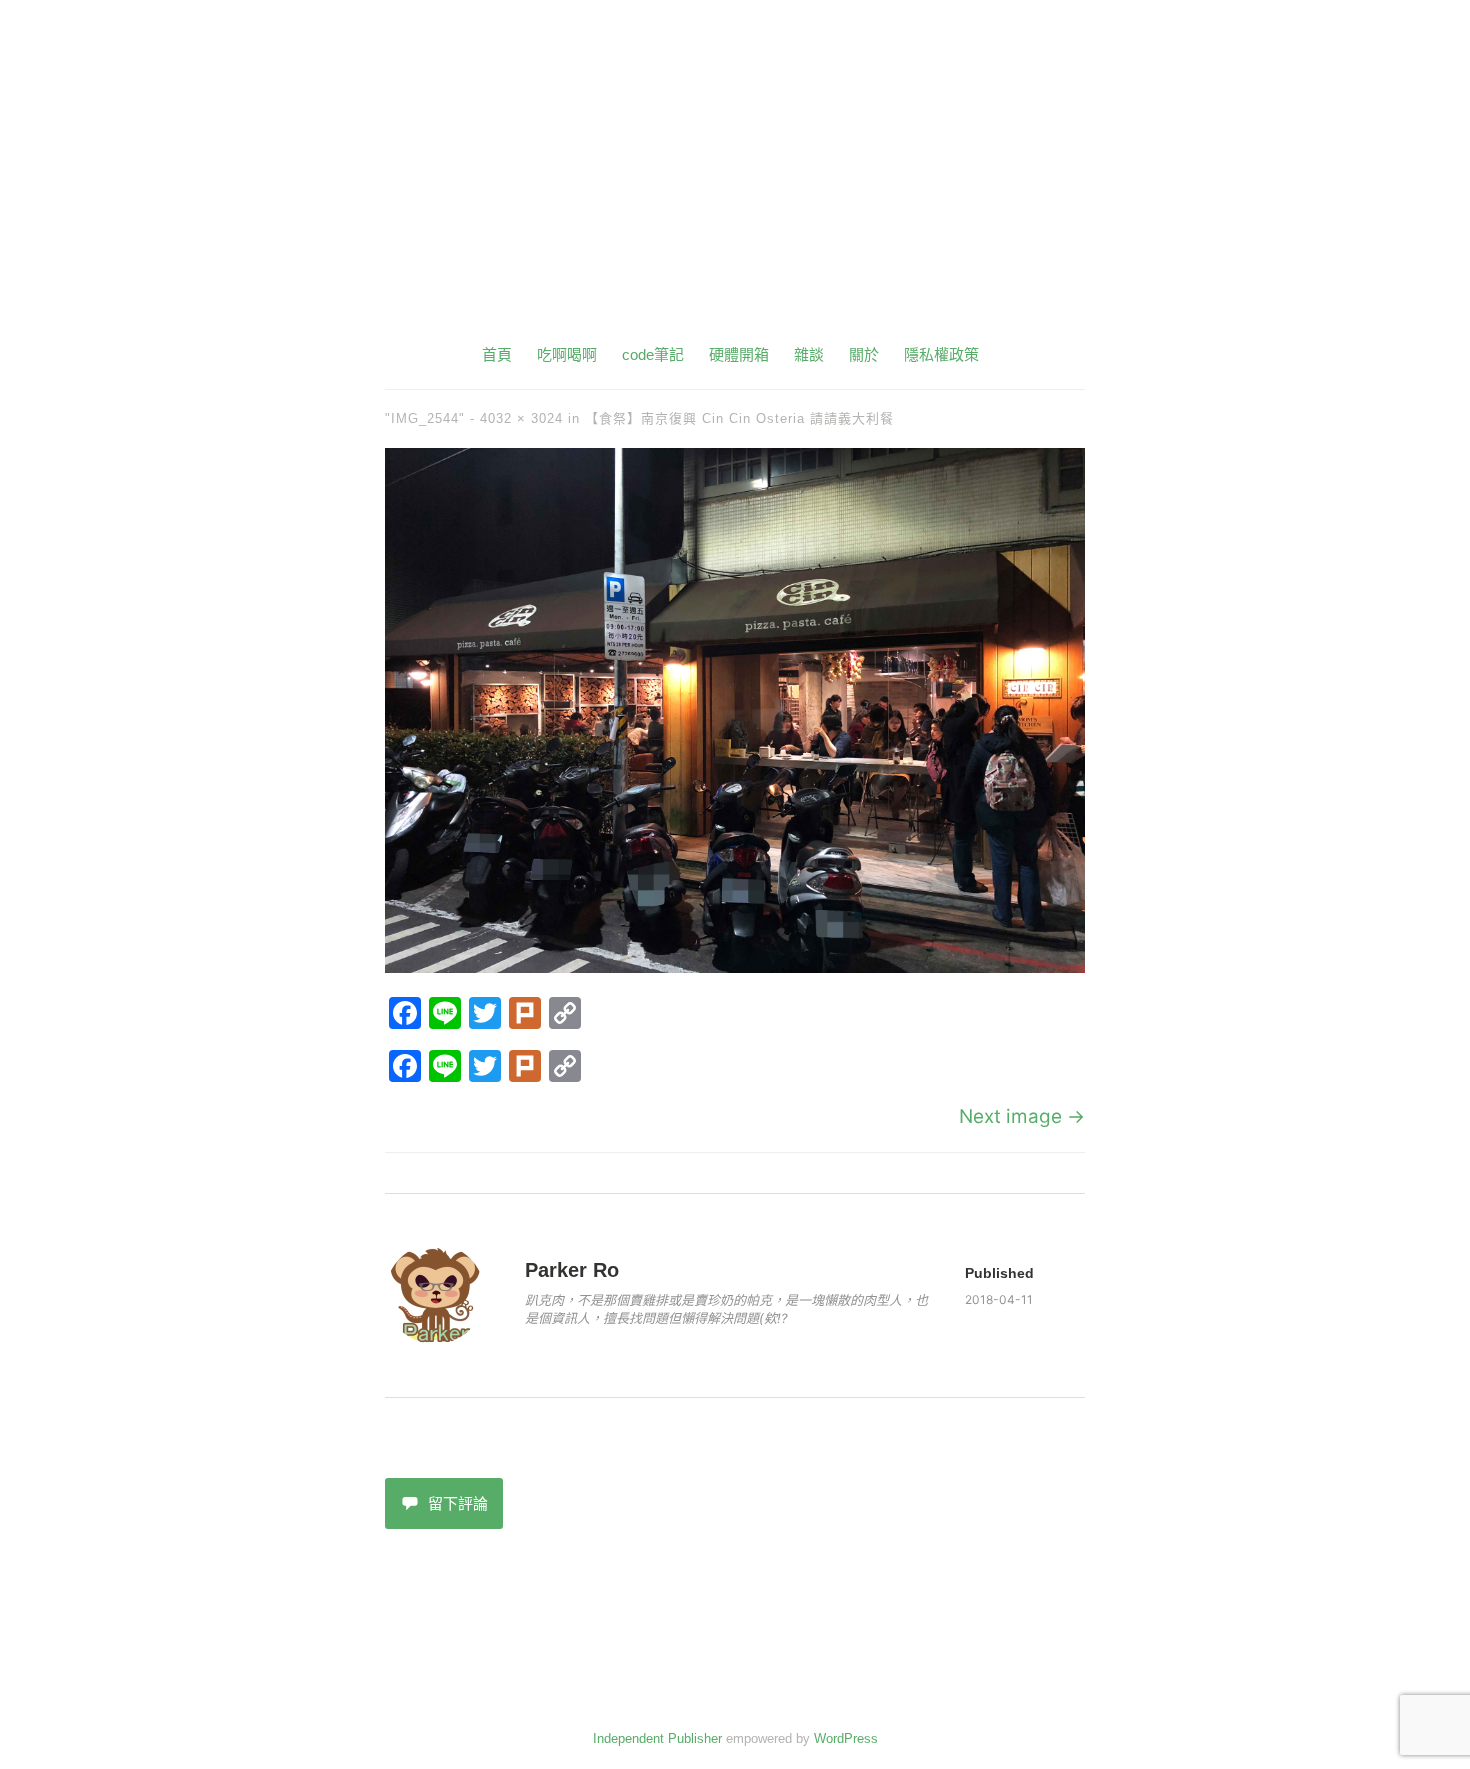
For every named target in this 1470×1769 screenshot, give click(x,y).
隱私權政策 (941, 354)
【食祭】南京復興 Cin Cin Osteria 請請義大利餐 (739, 418)
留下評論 (458, 1503)
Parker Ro (572, 1270)
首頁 (497, 354)
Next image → (1022, 1116)
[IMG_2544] (735, 966)
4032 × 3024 (521, 418)
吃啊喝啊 (567, 354)
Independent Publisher (657, 1738)
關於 (864, 354)
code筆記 (653, 354)
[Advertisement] (735, 190)
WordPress (846, 1738)
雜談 (809, 354)
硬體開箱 (739, 354)
